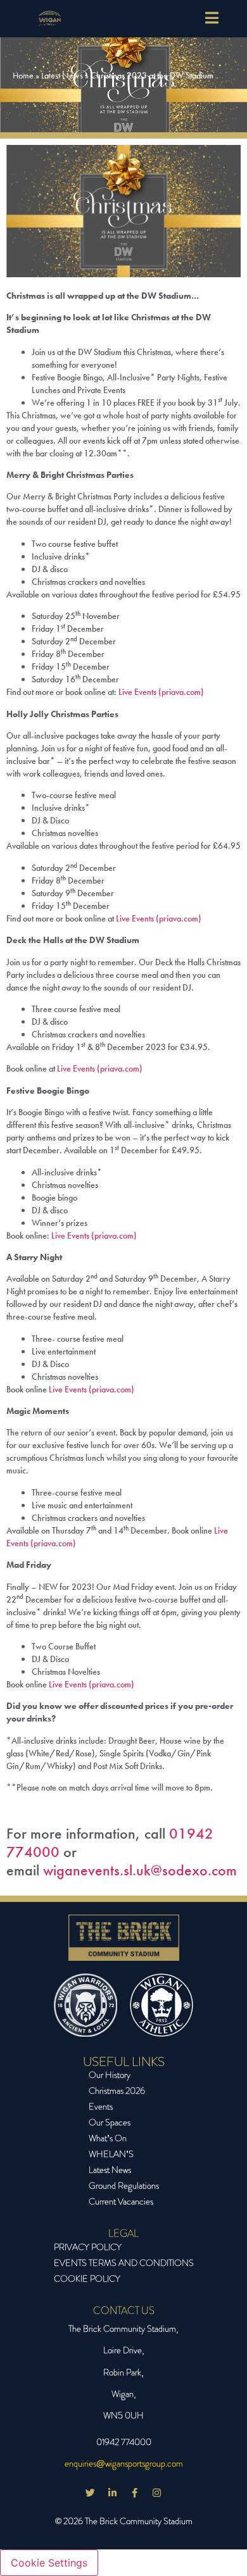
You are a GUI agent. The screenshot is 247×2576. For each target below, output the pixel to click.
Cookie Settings (49, 2563)
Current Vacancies (121, 2201)
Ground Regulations (124, 2185)
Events (101, 2106)
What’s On (108, 2138)
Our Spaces (110, 2122)
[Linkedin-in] (113, 2492)
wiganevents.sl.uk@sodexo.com (140, 1870)
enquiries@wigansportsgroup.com (124, 2463)
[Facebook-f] (135, 2492)
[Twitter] (91, 2492)
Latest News (62, 75)
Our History (110, 2075)
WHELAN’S (111, 2154)
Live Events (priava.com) (161, 692)
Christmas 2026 (117, 2091)
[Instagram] (157, 2492)
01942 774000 (124, 2442)
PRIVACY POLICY (88, 2247)
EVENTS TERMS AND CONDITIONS (124, 2263)
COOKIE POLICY (87, 2279)
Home (23, 75)
